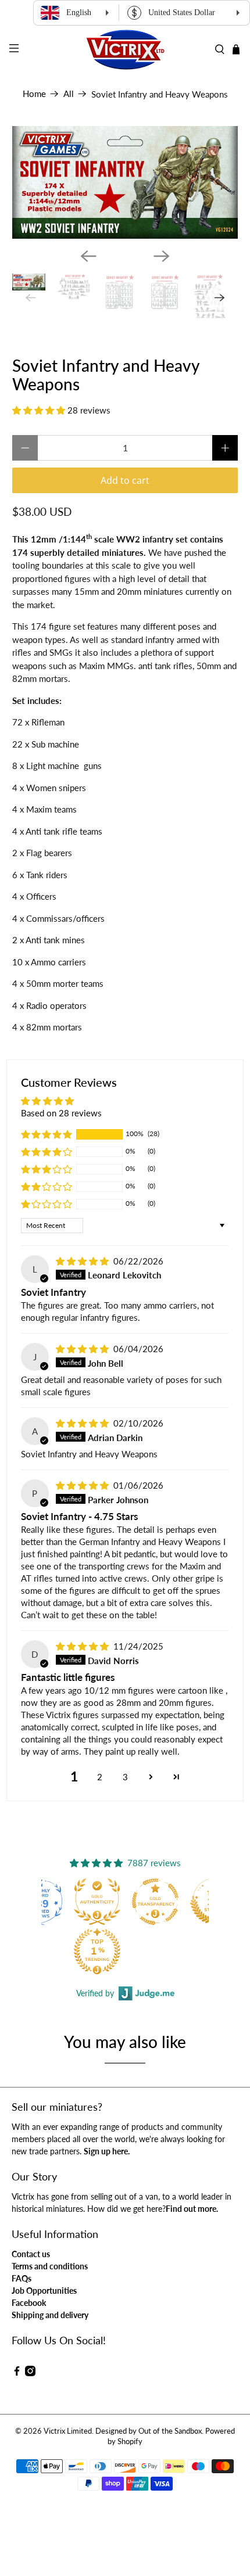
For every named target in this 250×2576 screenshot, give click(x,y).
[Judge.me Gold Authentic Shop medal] (97, 1902)
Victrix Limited (68, 2431)
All (69, 94)
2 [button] (100, 1777)
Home (34, 94)
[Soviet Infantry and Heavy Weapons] (125, 182)
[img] (82, 1261)
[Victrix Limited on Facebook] (17, 2373)
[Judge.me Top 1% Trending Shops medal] (97, 1951)
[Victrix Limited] (125, 50)
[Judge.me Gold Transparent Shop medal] (155, 1902)
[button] (39, 410)
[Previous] (88, 256)
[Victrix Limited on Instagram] (30, 2373)
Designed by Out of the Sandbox (149, 2431)
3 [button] (125, 1777)
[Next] (162, 256)
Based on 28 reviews (61, 1113)
